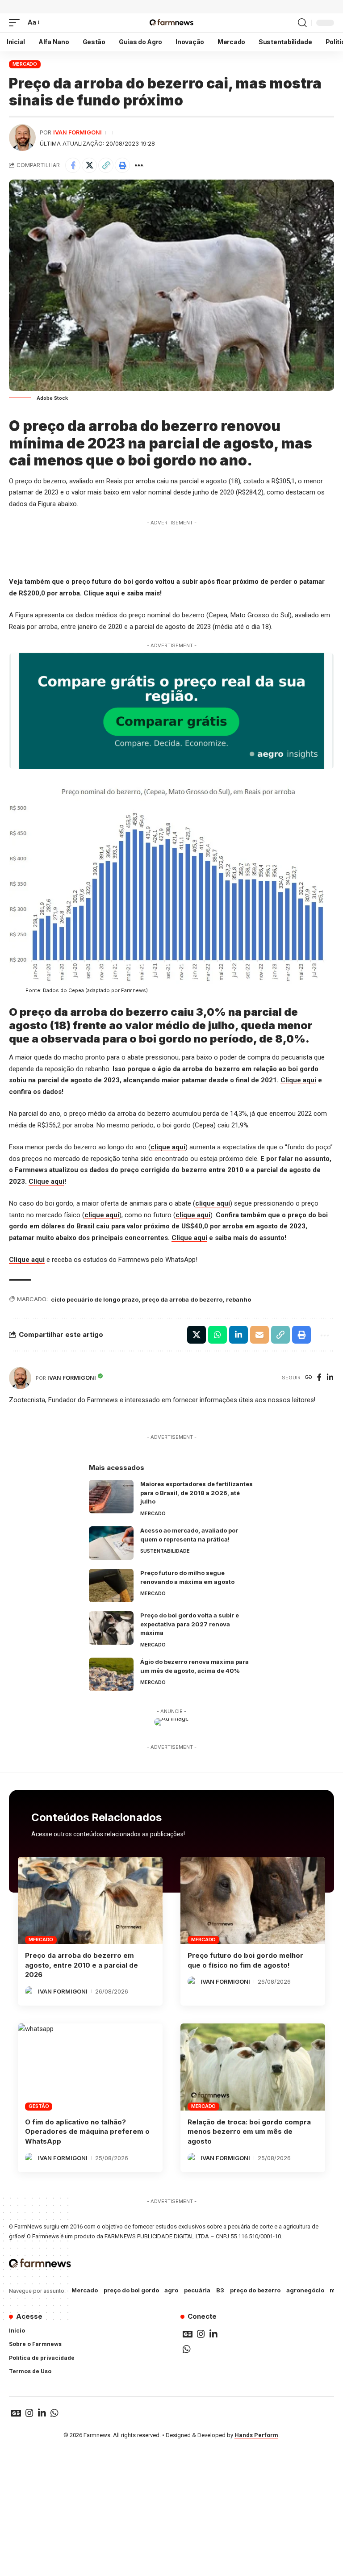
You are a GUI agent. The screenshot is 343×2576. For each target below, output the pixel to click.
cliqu (183, 1215)
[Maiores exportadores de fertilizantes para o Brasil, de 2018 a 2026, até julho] (111, 1497)
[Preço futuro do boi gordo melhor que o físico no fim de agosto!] (253, 1900)
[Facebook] (319, 1378)
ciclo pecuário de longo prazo (95, 1299)
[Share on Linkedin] (238, 1335)
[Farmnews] (171, 23)
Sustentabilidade (165, 1551)
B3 (220, 2290)
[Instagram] (201, 2334)
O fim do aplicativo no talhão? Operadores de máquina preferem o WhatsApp (87, 2132)
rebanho (238, 1299)
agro (171, 2290)
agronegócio (305, 2290)
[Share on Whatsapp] (218, 1335)
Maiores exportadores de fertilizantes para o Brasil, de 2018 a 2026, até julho (197, 1493)
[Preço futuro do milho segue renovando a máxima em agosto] (111, 1585)
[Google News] (188, 2334)
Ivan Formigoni (77, 132)
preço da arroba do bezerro (182, 1299)
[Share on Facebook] (73, 165)
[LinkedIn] (330, 1378)
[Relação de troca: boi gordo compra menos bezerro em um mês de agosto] (253, 2067)
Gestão (39, 2106)
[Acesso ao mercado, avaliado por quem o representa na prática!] (111, 1543)
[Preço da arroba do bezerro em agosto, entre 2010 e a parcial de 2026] (90, 1900)
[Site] (309, 1378)
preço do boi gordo (131, 2290)
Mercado (25, 64)
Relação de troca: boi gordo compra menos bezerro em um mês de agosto (249, 2132)
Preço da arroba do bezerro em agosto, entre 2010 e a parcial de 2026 (82, 1965)
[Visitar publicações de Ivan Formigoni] (22, 138)
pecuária (197, 2290)
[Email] (259, 1335)
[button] (17, 23)
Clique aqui (101, 593)
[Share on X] (89, 165)
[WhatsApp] (187, 2349)
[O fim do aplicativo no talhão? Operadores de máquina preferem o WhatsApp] (90, 2067)
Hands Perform (256, 2435)
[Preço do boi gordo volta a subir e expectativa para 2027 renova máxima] (111, 1628)
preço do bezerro (255, 2290)
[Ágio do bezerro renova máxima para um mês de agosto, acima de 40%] (111, 1674)
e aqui (201, 1215)
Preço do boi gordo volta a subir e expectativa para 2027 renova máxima (190, 1624)
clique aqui (168, 1147)
